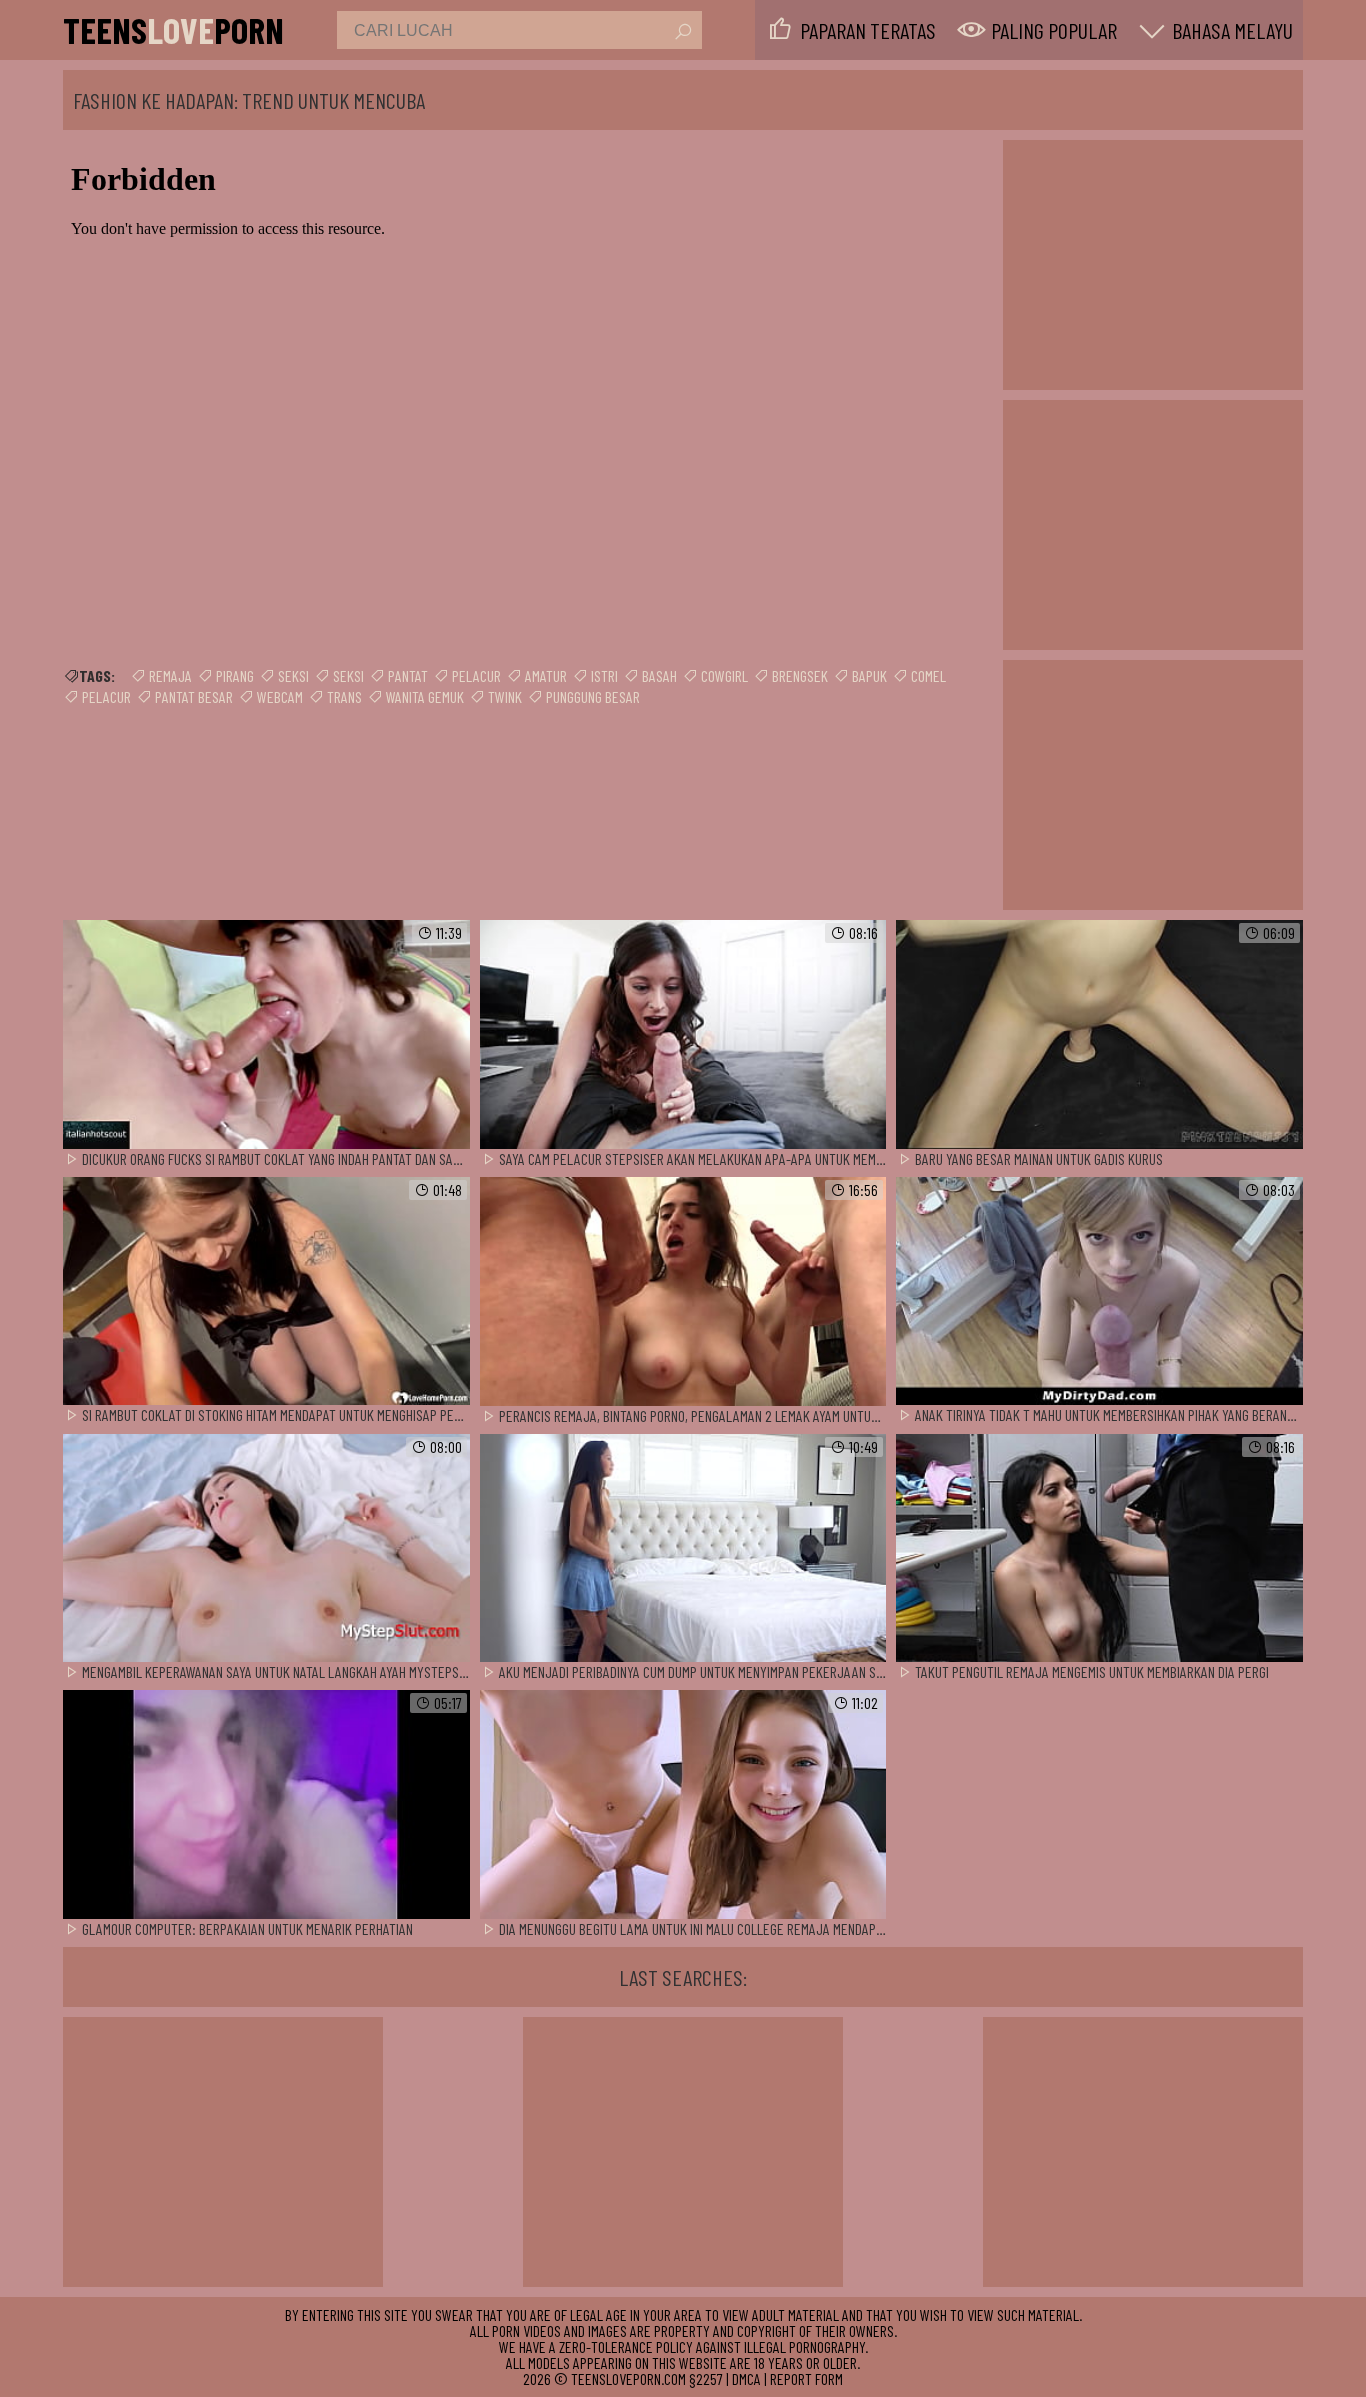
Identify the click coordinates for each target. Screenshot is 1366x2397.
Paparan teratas (868, 30)
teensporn (173, 30)
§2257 (706, 2378)
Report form (806, 2378)
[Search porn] (682, 32)
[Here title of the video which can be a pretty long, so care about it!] (266, 1035)
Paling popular (1054, 30)
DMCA (746, 2378)
